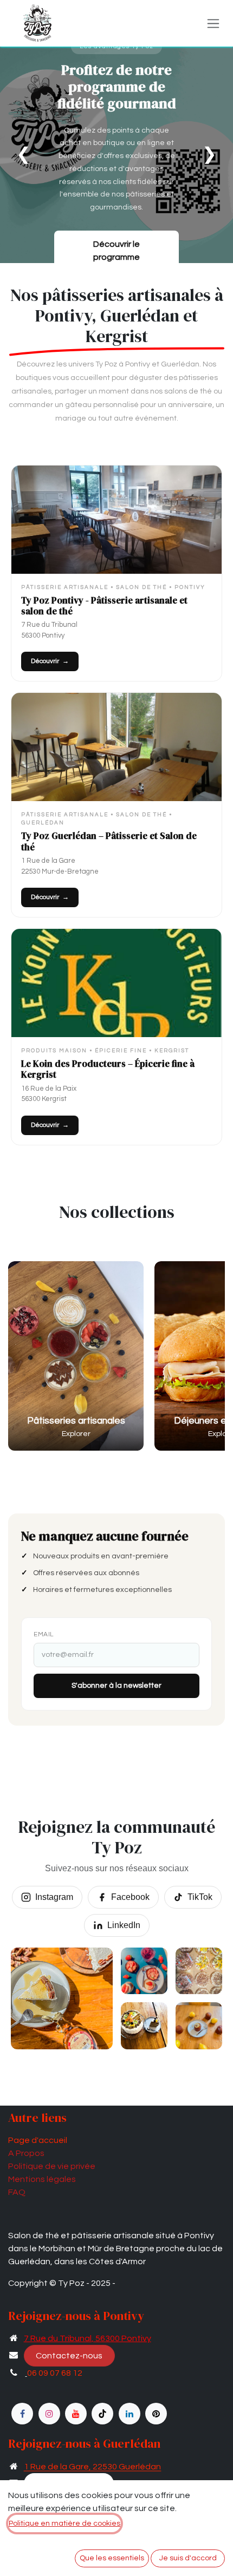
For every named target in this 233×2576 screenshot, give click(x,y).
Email (44, 1634)
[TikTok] (102, 2414)
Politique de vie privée (52, 2166)
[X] (156, 2414)
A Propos (26, 2153)
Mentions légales (42, 2179)
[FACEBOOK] (22, 2414)
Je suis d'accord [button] (188, 2558)
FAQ (17, 2192)
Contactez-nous (69, 2356)
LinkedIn (124, 1925)
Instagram (54, 1897)
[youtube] (76, 2414)
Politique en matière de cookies (64, 2523)
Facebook (130, 1897)
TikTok (200, 1897)
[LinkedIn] (130, 2414)
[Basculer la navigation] (213, 23)
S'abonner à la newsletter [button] (116, 1686)
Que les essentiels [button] (112, 2558)
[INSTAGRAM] (49, 2414)
